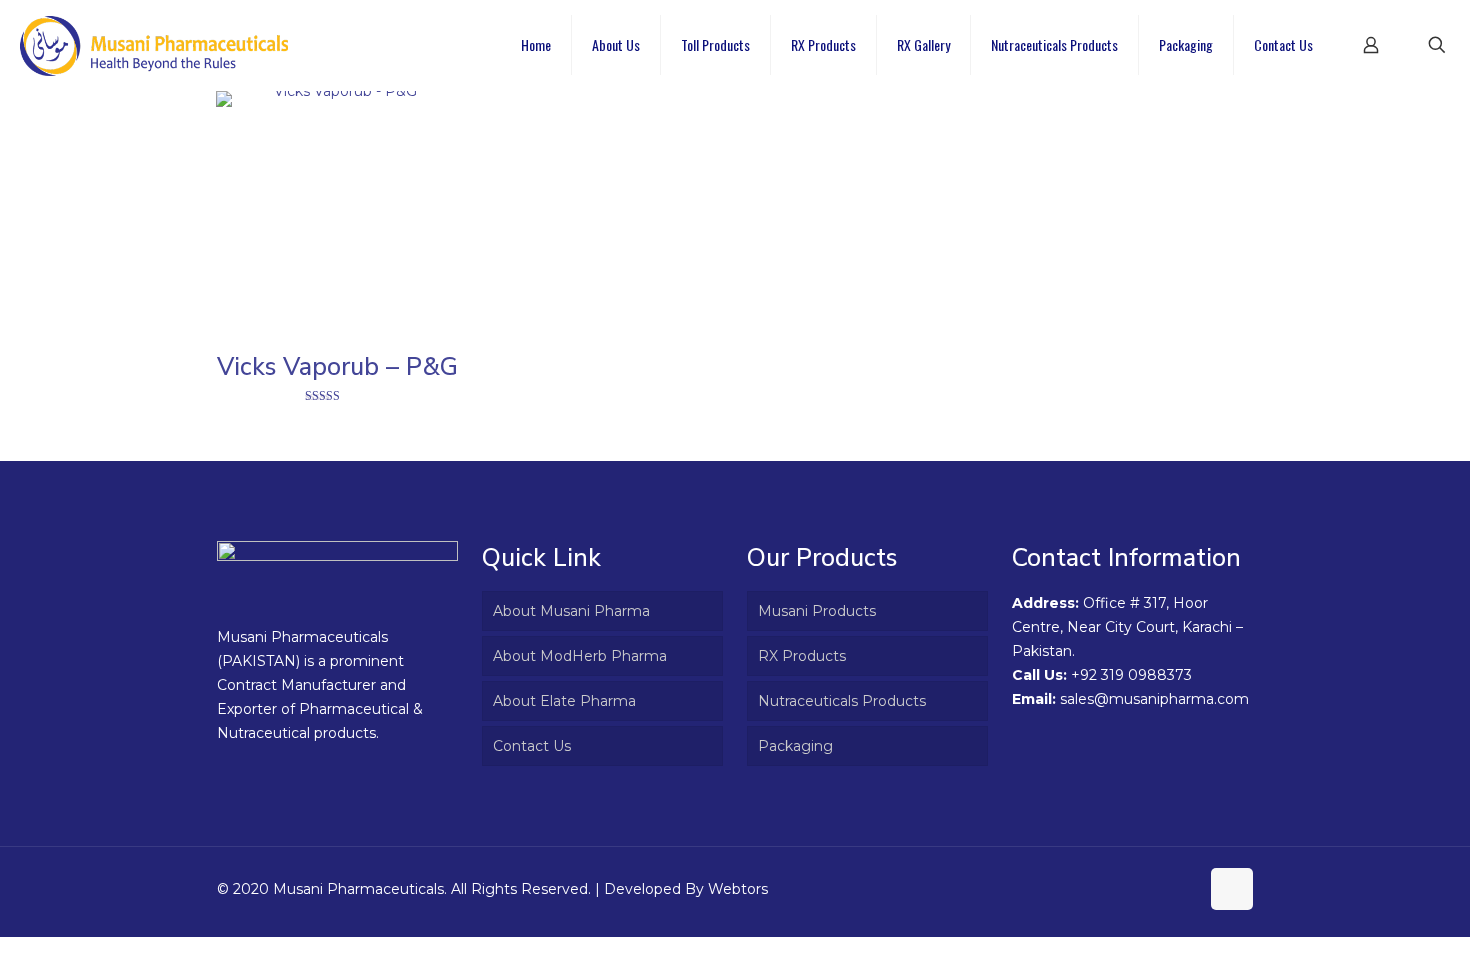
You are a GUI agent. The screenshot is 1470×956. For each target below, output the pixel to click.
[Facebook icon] (1162, 888)
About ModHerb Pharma (580, 656)
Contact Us (532, 746)
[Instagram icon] (1183, 888)
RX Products (802, 656)
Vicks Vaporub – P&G (337, 367)
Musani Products (817, 611)
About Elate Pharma (564, 701)
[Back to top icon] (1232, 889)
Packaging (795, 746)
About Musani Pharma (571, 611)
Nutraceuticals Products (842, 701)
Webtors (738, 889)
